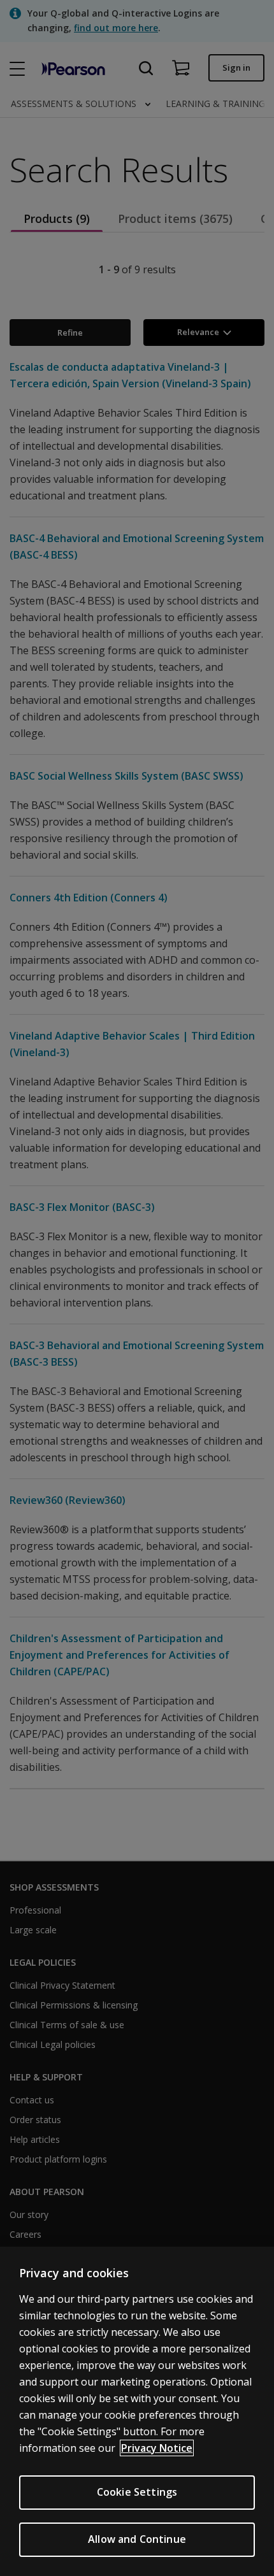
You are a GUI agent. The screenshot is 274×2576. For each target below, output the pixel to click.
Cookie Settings (137, 2492)
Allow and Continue (137, 2539)
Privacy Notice (157, 2448)
